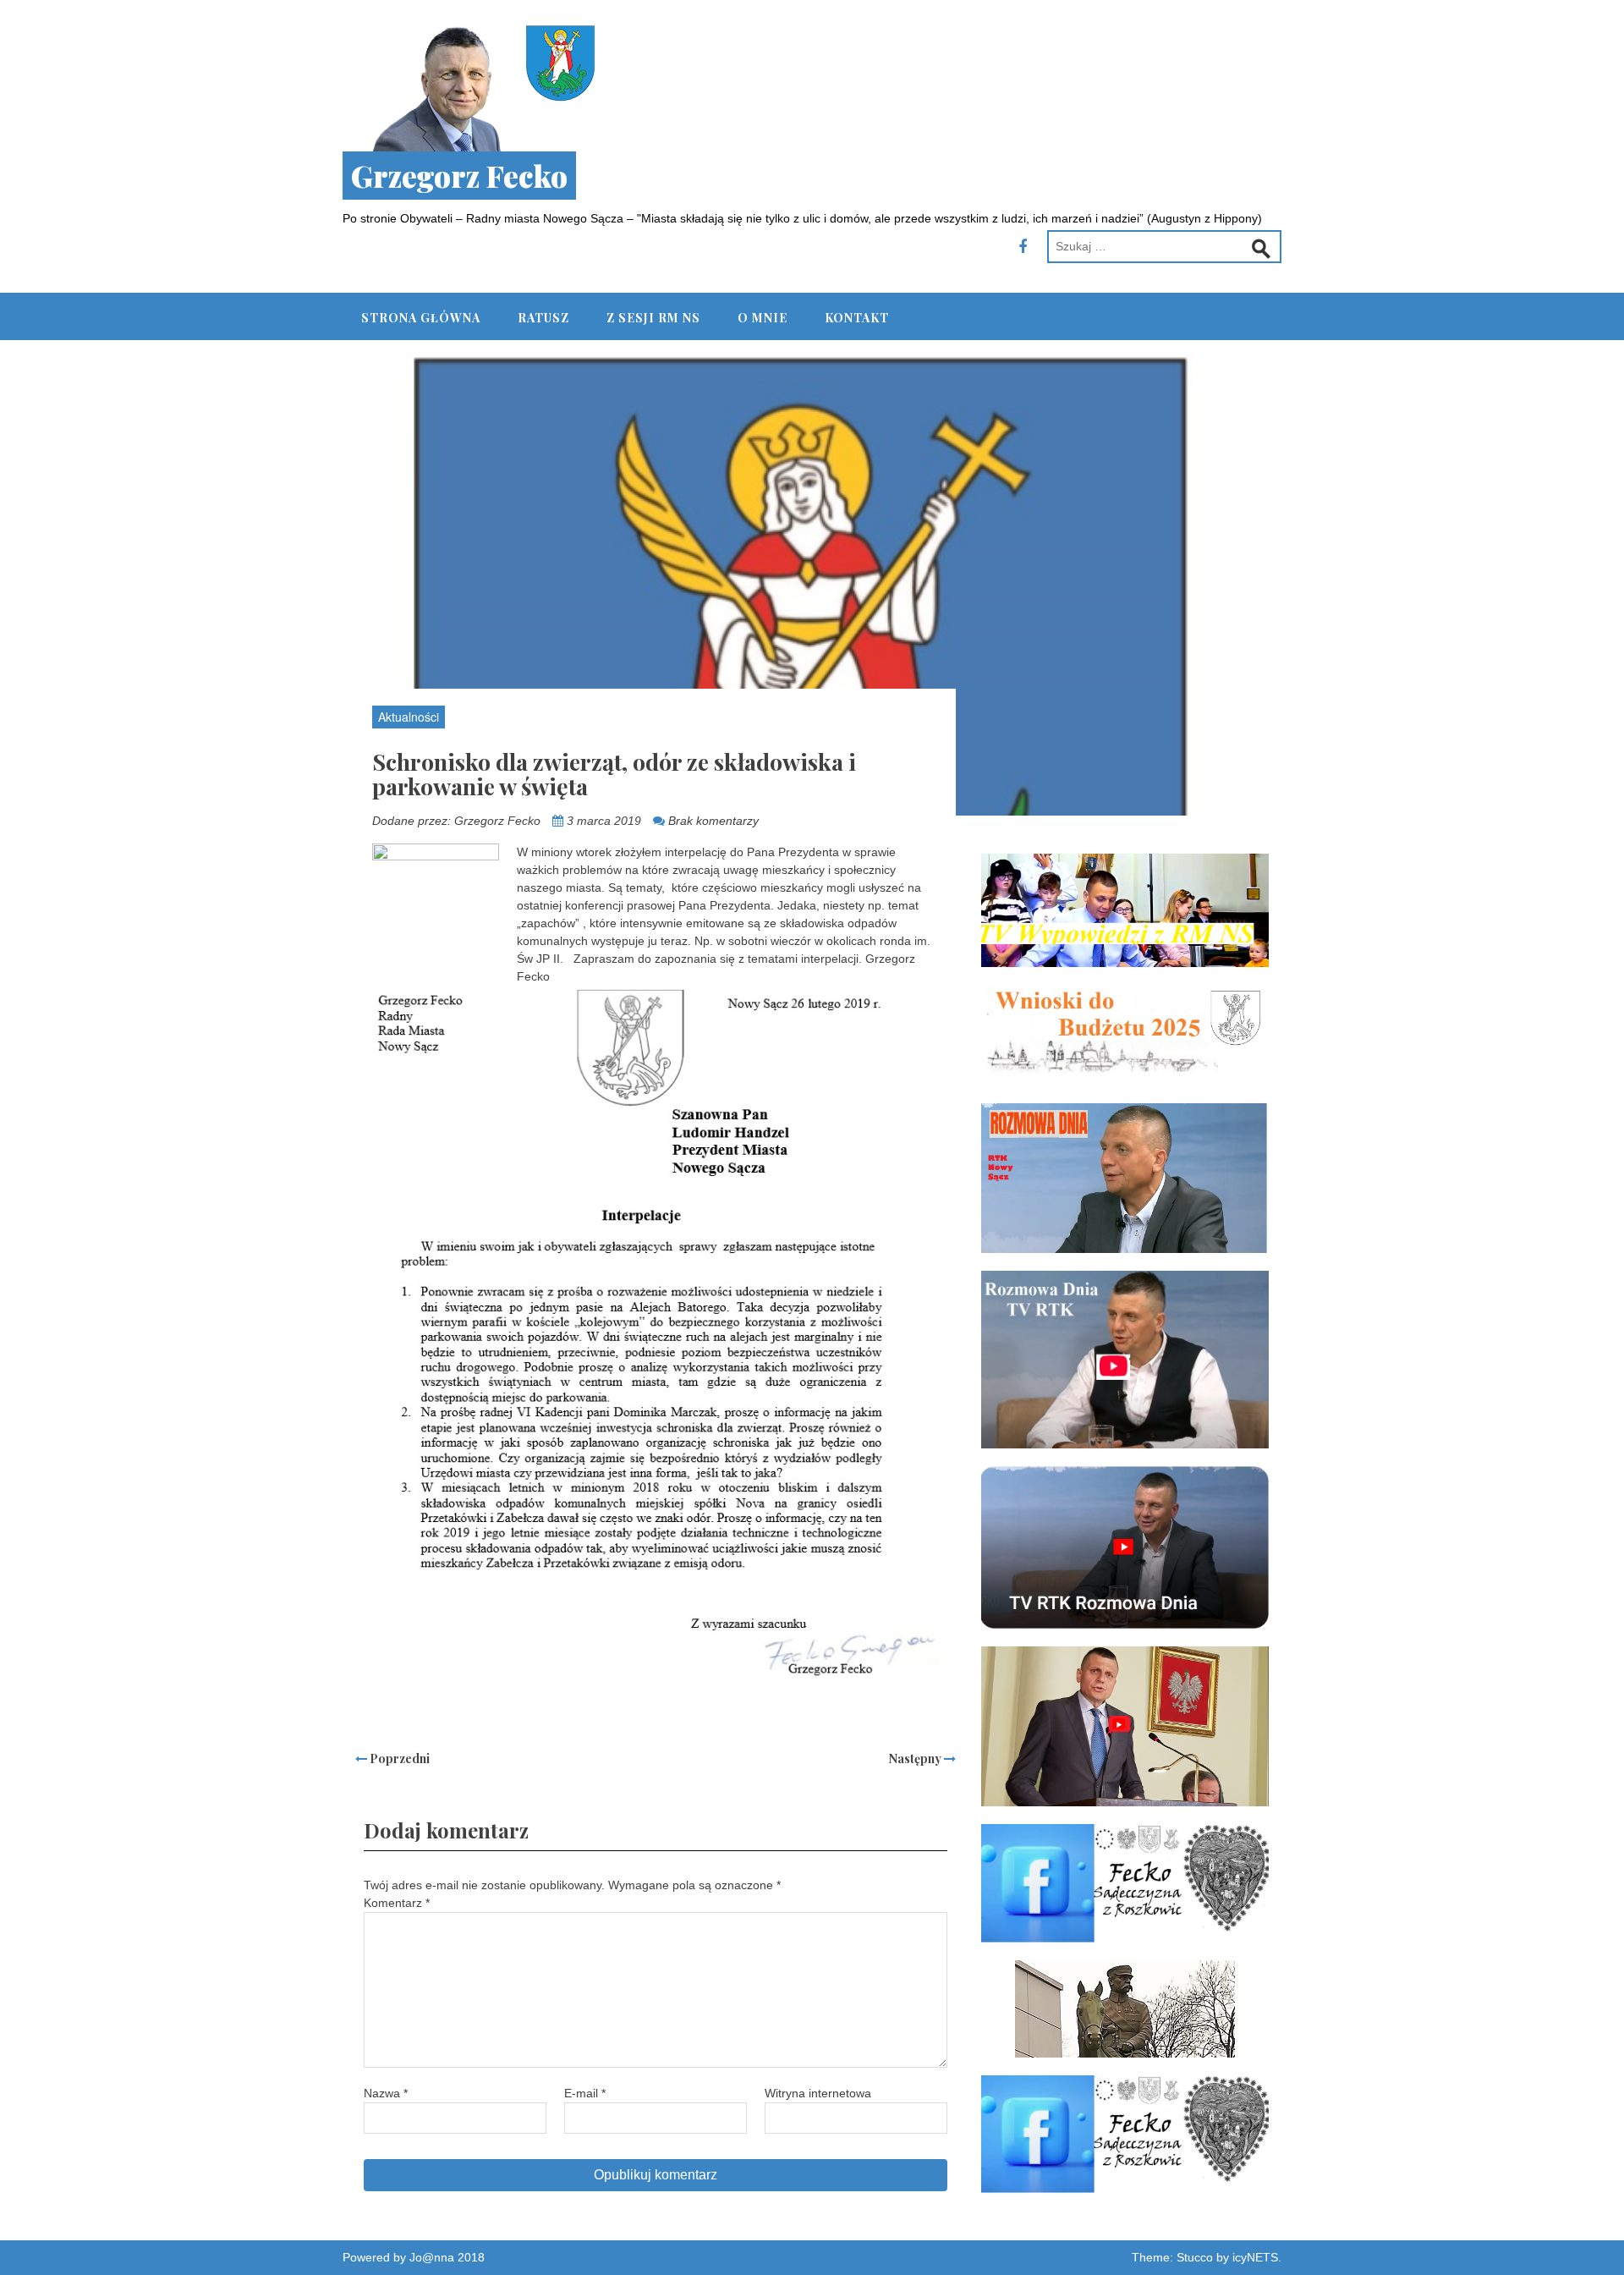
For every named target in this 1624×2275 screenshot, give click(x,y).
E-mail (585, 2093)
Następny (916, 1758)
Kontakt (857, 318)
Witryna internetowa (818, 2093)
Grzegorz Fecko (459, 176)
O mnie (763, 318)
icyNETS (1255, 2257)
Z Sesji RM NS (653, 318)
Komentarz (397, 1903)
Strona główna (421, 318)
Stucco (1195, 2257)
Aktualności (409, 717)
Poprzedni (398, 1758)
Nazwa (386, 2093)
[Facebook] (1023, 247)
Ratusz (543, 318)
